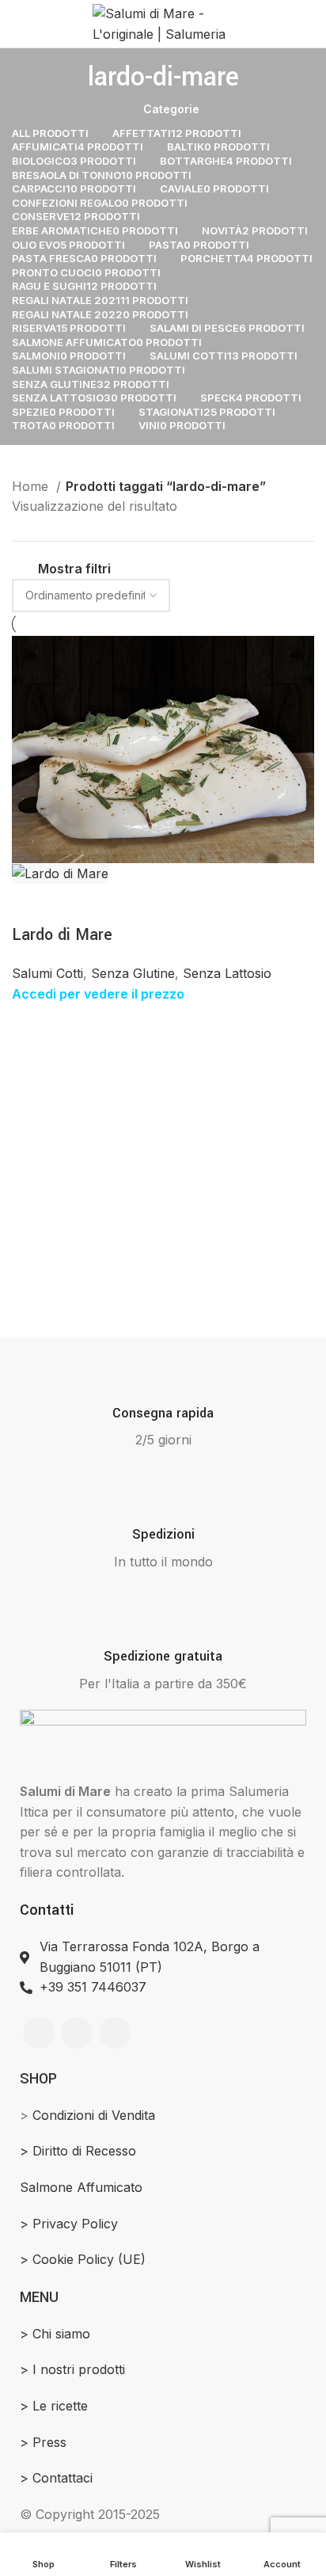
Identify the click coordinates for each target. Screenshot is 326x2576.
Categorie (171, 109)
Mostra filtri (74, 569)
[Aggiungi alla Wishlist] (119, 904)
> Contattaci (56, 2478)
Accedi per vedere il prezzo (98, 994)
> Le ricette (54, 2406)
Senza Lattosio (227, 973)
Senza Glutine (133, 973)
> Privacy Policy (69, 2224)
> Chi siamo (55, 2334)
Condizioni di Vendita (94, 2115)
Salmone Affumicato (81, 2187)
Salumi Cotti (47, 973)
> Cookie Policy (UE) (83, 2259)
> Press (43, 2442)
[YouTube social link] (115, 2033)
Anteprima (32, 904)
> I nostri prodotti (72, 2369)
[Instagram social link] (77, 2033)
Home (32, 486)
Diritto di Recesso (84, 2151)
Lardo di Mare (62, 935)
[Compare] (75, 904)
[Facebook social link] (39, 2033)
